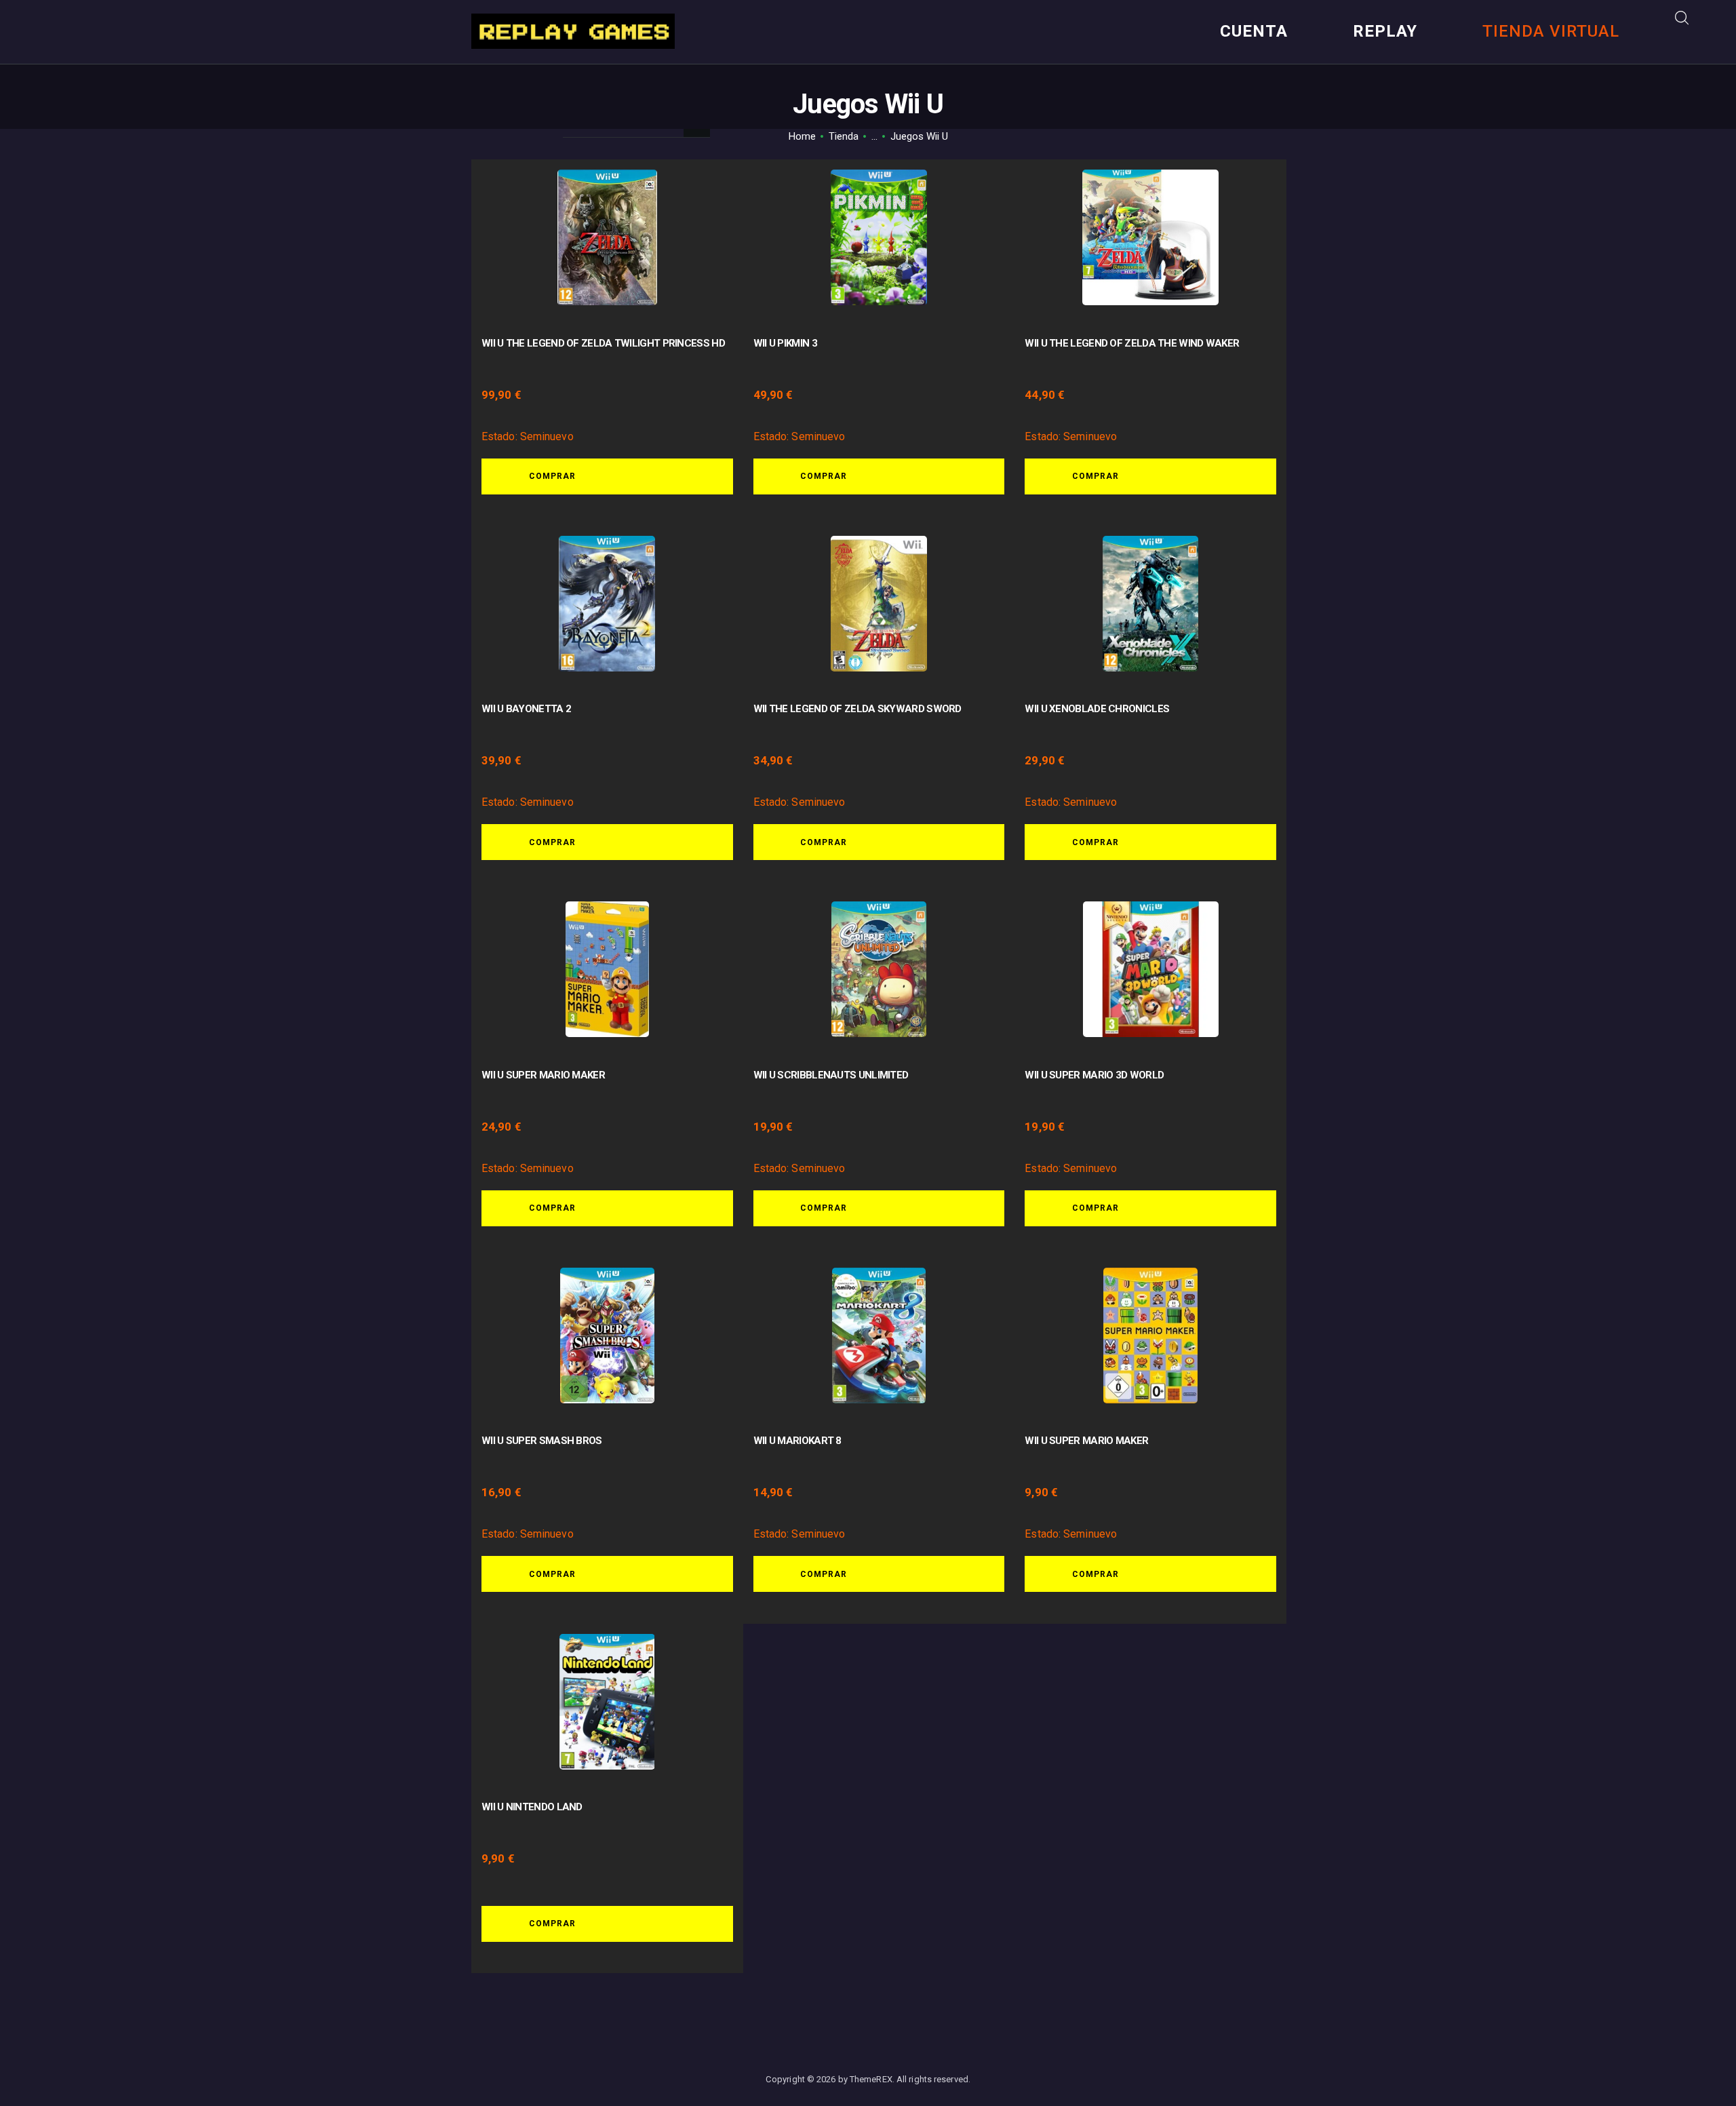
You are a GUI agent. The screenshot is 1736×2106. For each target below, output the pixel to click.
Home (802, 136)
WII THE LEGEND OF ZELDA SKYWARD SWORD (857, 709)
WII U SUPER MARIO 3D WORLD (1094, 1075)
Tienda (844, 136)
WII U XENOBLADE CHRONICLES (1097, 709)
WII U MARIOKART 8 (797, 1441)
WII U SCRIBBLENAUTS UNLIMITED (831, 1075)
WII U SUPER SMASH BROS (542, 1441)
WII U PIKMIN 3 (785, 343)
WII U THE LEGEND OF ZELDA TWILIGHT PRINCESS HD (603, 343)
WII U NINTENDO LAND (532, 1807)
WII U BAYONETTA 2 (526, 709)
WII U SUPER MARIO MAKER (543, 1075)
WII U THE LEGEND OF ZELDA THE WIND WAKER (1132, 343)
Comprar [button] (552, 476)
